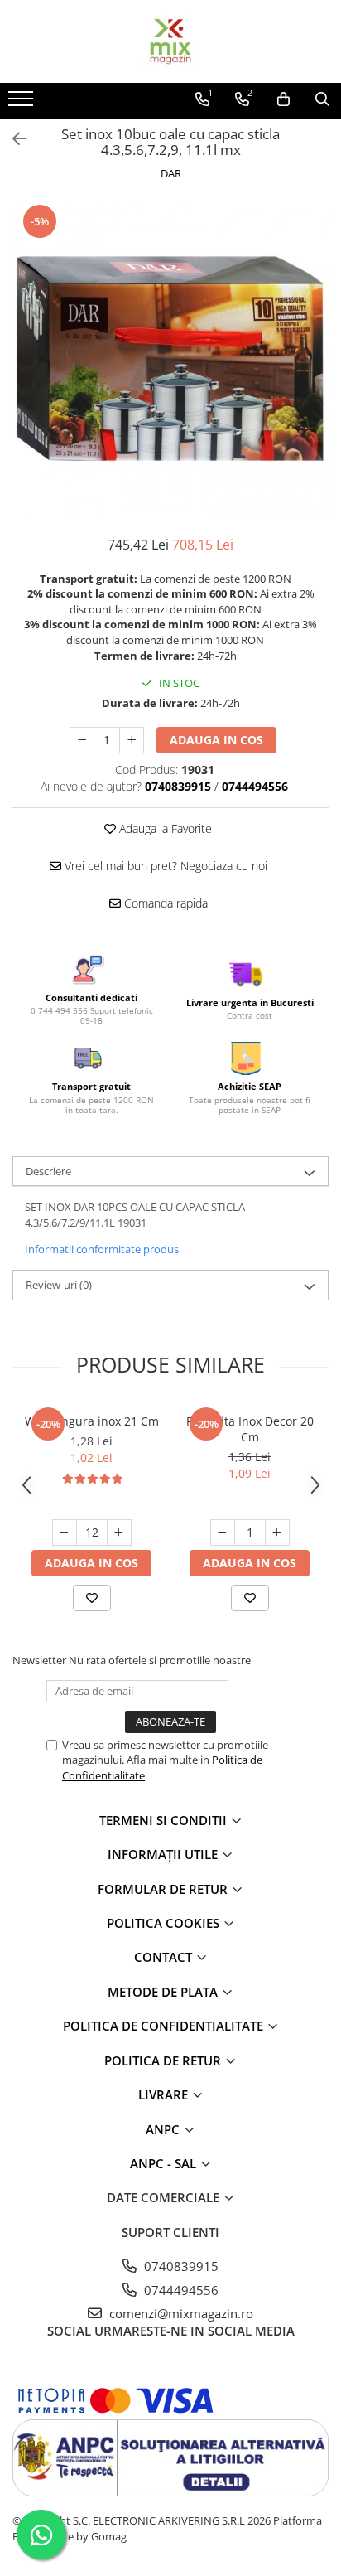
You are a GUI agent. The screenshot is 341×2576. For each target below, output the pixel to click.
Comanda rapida (164, 903)
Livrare (165, 2094)
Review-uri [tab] (59, 1285)
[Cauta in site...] (322, 99)
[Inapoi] (12, 139)
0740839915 (180, 2266)
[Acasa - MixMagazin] (170, 41)
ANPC (164, 2129)
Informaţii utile (164, 1854)
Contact (165, 1957)
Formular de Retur (164, 1889)
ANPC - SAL (165, 2163)
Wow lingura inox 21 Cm (92, 1421)
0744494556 (180, 2290)
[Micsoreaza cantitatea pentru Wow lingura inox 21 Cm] (65, 1533)
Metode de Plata (164, 1992)
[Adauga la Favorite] (92, 1598)
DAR (171, 173)
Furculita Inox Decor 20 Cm (250, 1429)
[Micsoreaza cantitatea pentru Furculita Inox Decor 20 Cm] (223, 1533)
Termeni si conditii (165, 1820)
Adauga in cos (216, 740)
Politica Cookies (165, 1923)
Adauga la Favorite (164, 828)
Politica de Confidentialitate (165, 2026)
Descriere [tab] (48, 1171)
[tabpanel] (170, 361)
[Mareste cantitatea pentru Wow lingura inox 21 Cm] (119, 1533)
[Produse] (23, 104)
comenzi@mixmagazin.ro (180, 2313)
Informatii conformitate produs (102, 1249)
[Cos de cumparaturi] (283, 99)
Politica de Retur (164, 2060)
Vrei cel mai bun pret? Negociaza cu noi (164, 866)
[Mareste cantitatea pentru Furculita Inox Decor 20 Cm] (277, 1533)
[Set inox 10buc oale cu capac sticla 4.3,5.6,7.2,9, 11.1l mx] (170, 361)
